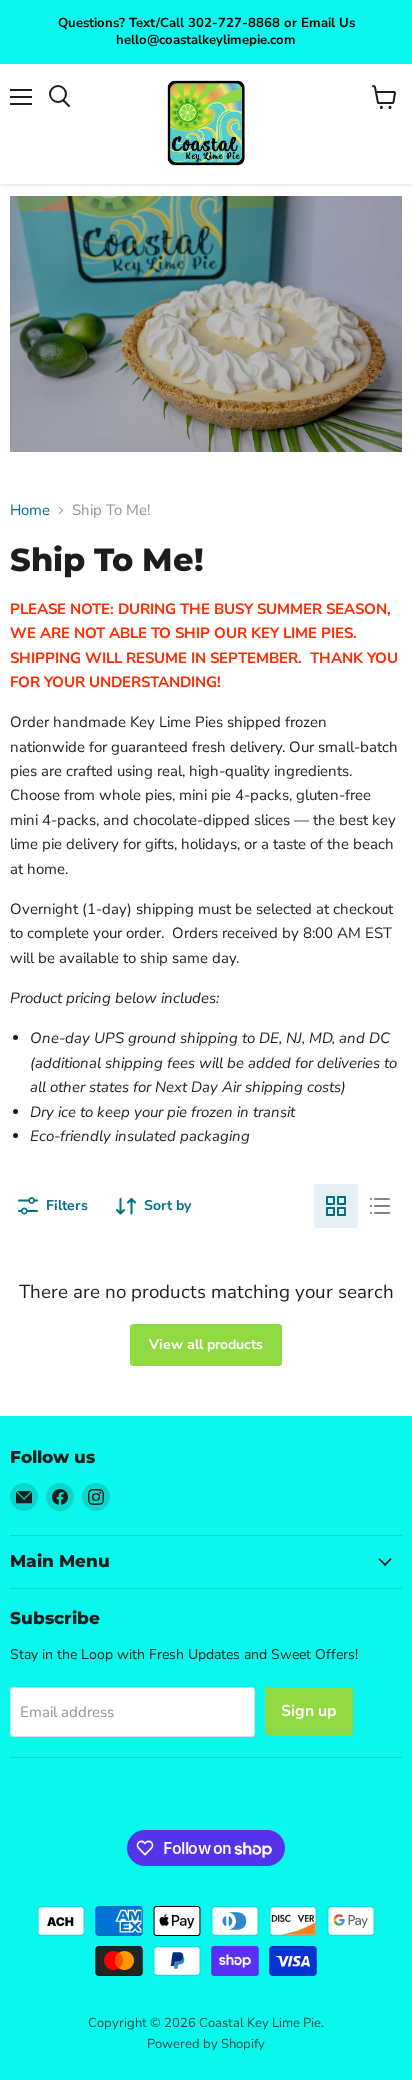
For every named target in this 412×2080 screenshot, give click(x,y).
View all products (206, 1344)
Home (30, 510)
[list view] (380, 1206)
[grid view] (336, 1206)
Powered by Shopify (206, 2044)
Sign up (309, 1711)
